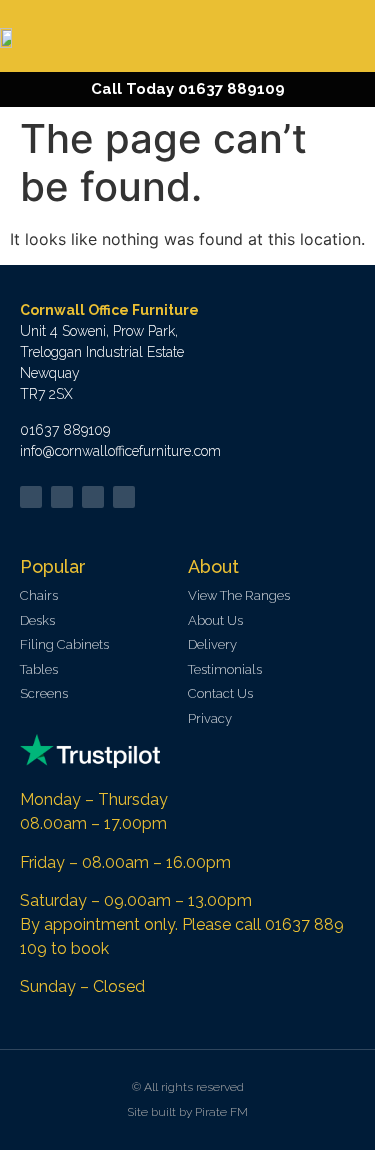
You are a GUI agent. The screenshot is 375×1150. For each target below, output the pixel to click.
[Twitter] (31, 497)
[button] (354, 36)
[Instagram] (124, 497)
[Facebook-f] (62, 497)
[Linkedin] (93, 497)
